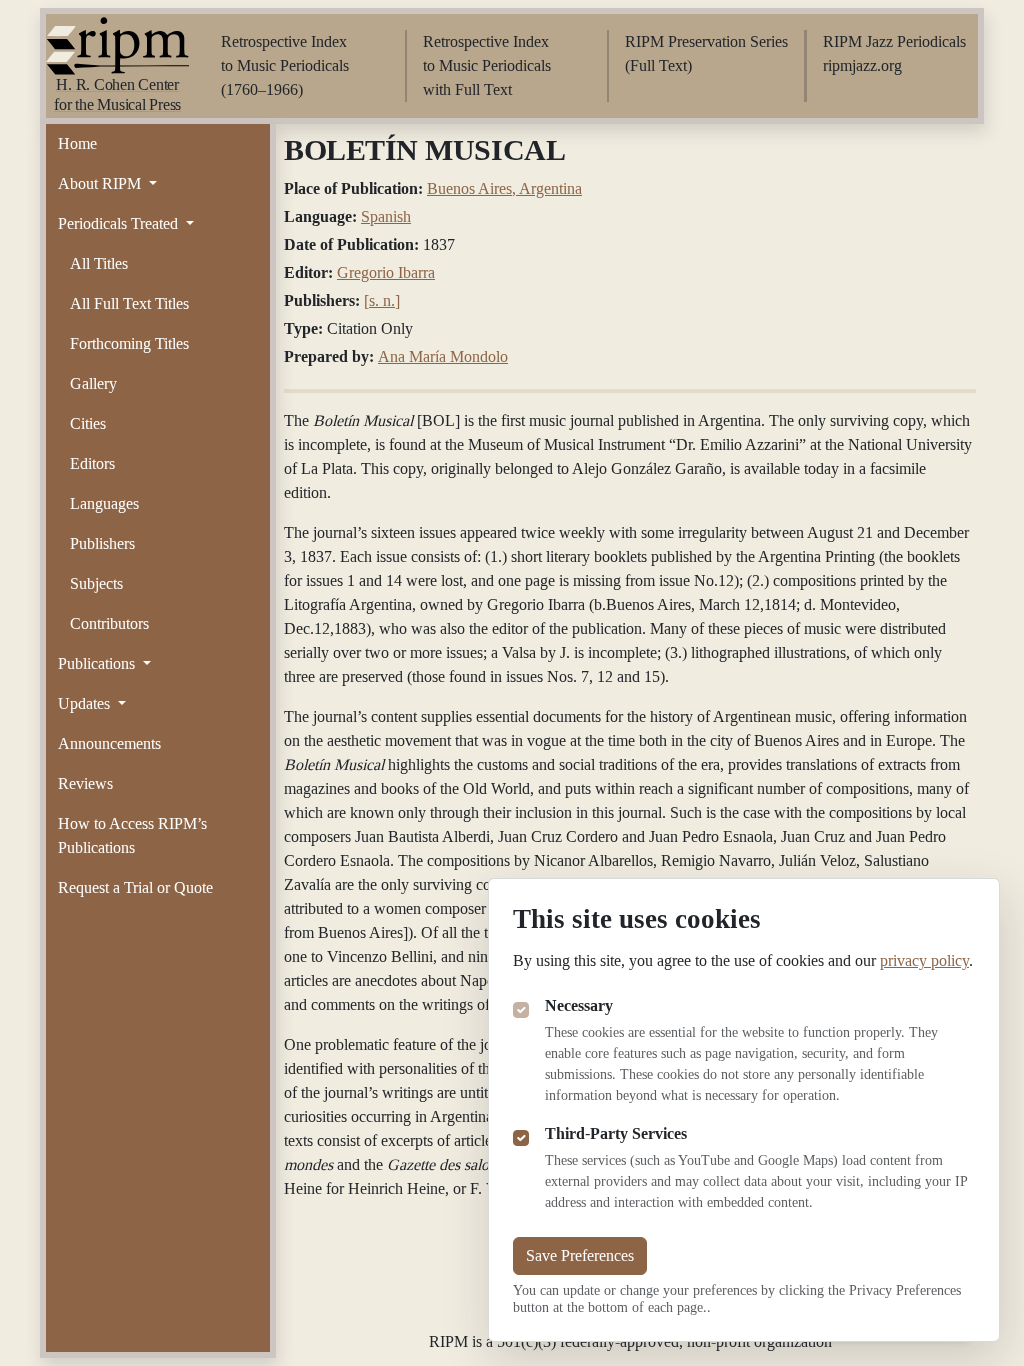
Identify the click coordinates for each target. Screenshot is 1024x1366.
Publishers (102, 543)
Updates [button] (86, 703)
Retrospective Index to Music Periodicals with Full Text (487, 65)
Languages (104, 503)
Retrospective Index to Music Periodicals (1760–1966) (285, 65)
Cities (88, 423)
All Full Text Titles (129, 303)
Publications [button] (98, 663)
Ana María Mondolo (443, 356)
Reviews (85, 783)
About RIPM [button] (101, 183)
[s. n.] (382, 300)
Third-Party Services (616, 1133)
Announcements (109, 743)
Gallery (93, 383)
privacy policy (924, 960)
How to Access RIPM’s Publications (132, 835)
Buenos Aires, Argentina (504, 188)
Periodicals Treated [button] (120, 223)
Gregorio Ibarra (386, 272)
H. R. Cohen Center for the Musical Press (117, 94)
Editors (92, 463)
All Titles (99, 263)
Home (77, 143)
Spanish (386, 216)
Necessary (579, 1005)
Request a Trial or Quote (135, 887)
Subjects (96, 583)
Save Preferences (580, 1255)
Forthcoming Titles (129, 343)
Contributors (109, 623)
